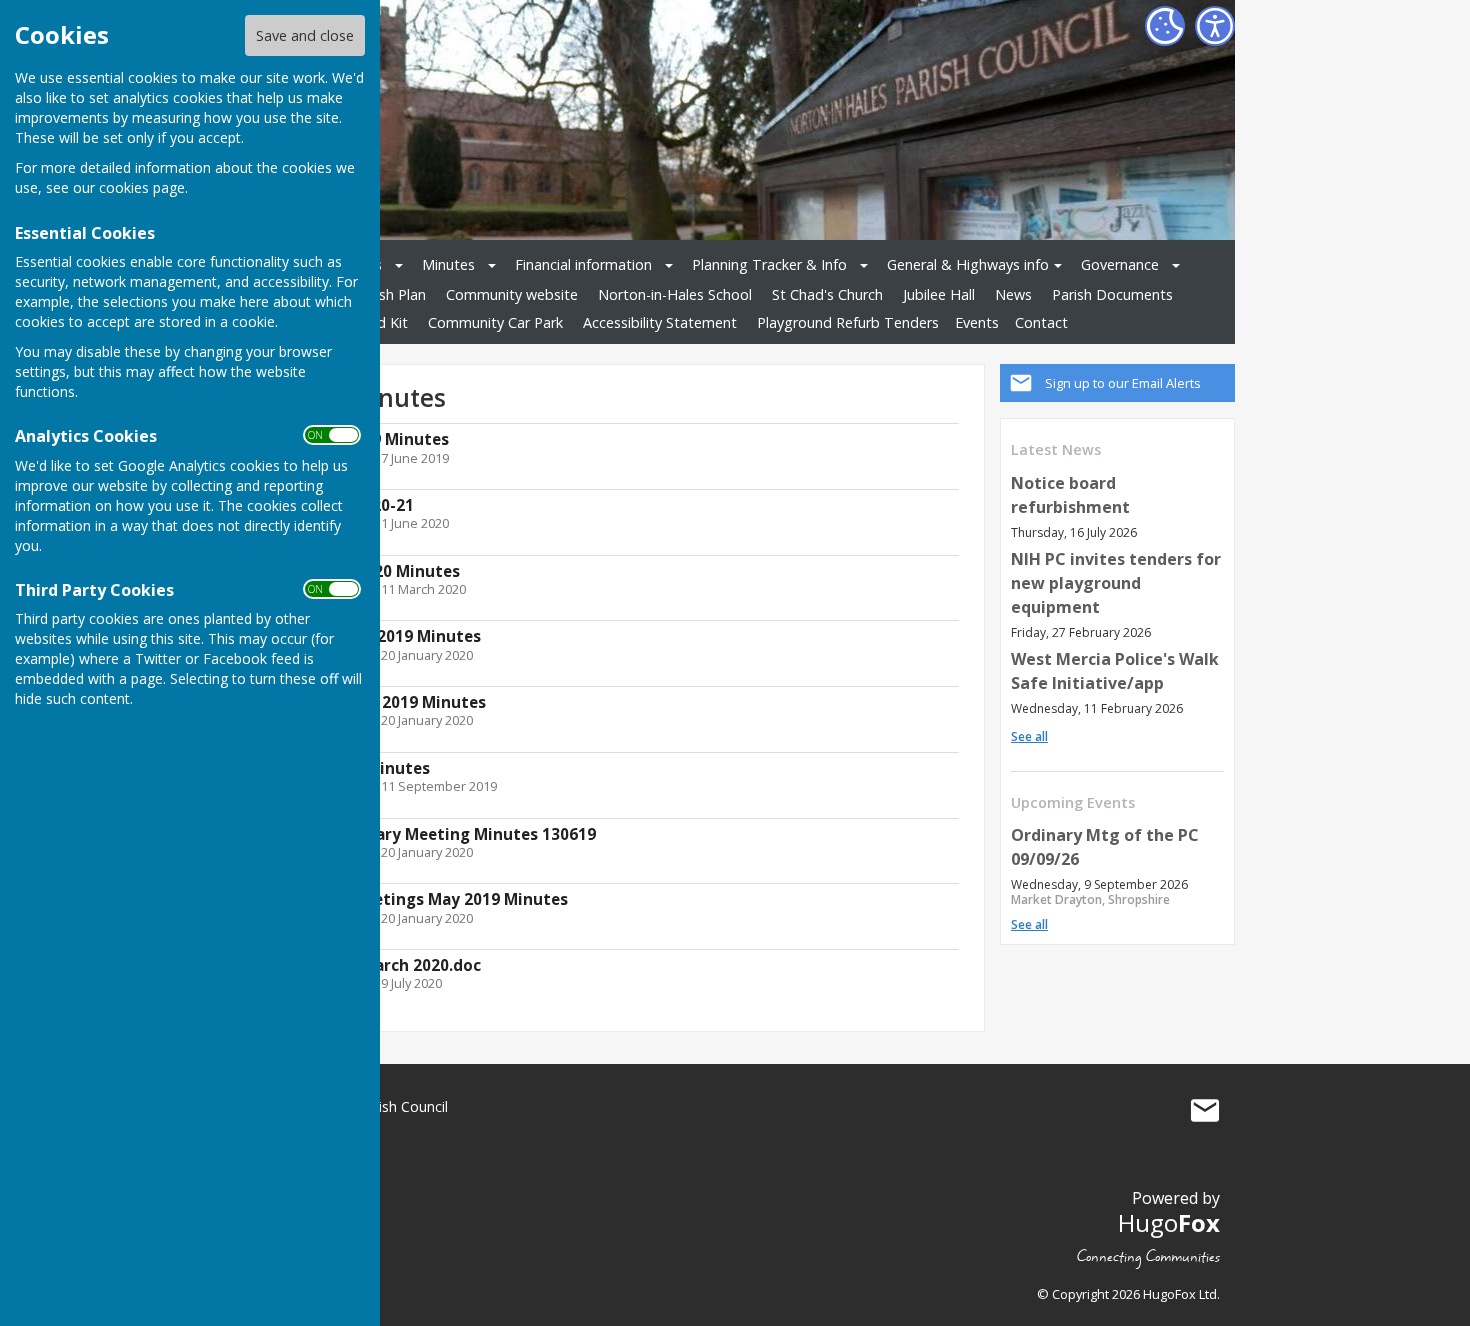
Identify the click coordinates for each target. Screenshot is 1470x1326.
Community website (512, 294)
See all (1029, 736)
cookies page (142, 187)
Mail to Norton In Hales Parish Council (1205, 1111)
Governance (1120, 264)
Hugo (1169, 1222)
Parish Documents (1112, 294)
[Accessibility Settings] (1215, 26)
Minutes (448, 264)
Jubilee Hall (939, 294)
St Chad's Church (827, 294)
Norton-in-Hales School (675, 294)
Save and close (305, 35)
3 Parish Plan (384, 294)
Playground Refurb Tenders (848, 322)
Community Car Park (495, 322)
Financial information (583, 264)
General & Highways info (968, 264)
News (1013, 294)
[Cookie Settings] (1165, 26)
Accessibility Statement (660, 322)
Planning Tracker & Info (769, 264)
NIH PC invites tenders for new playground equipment (1116, 583)
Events (977, 322)
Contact (1041, 322)
